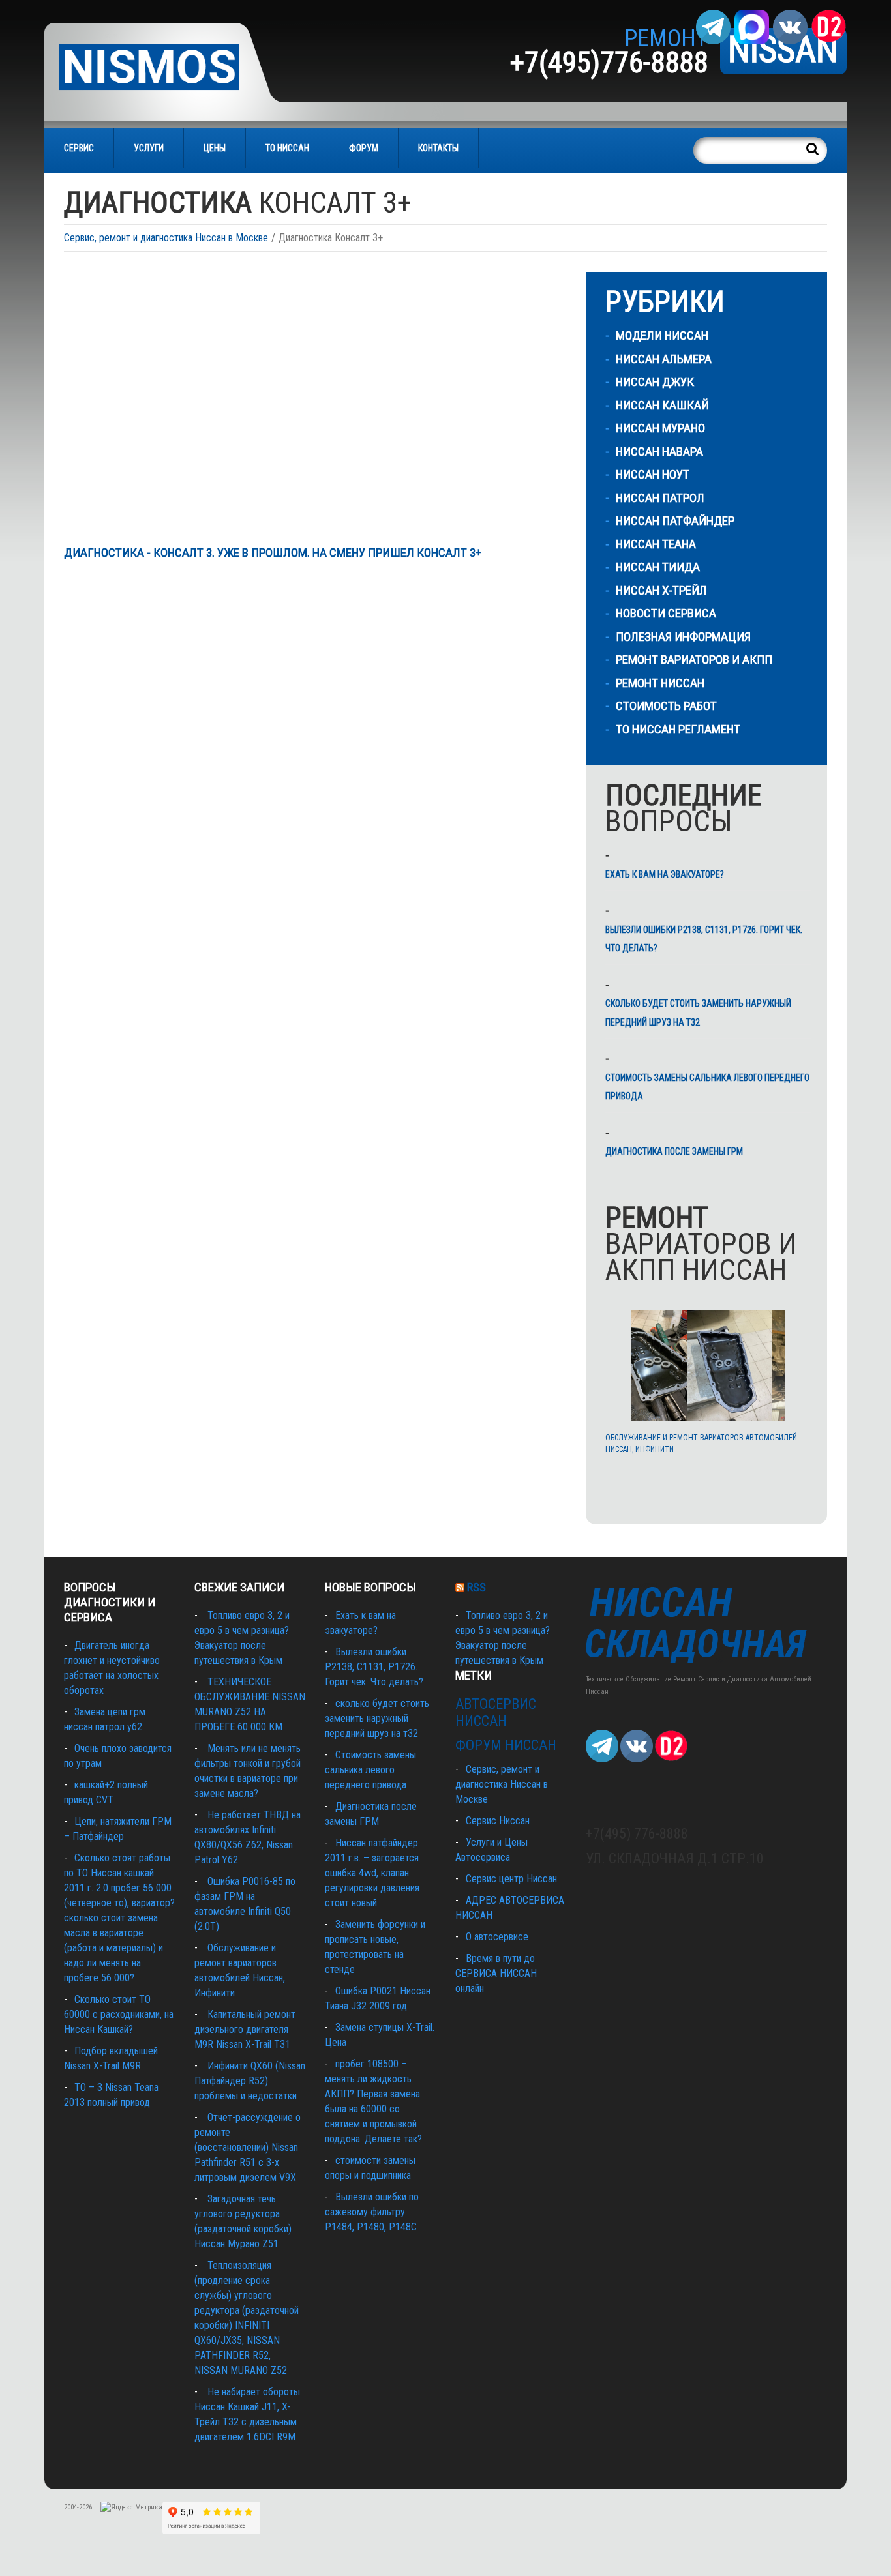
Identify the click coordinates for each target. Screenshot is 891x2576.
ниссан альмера (664, 359)
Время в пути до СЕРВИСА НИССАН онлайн (496, 1973)
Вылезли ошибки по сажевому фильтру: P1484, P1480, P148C (372, 2212)
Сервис (79, 148)
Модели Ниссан (662, 335)
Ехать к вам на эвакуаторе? (665, 874)
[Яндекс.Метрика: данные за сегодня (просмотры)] (131, 2508)
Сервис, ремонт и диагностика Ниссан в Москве (166, 238)
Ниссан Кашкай (662, 405)
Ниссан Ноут (653, 474)
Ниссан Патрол (660, 498)
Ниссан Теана (656, 544)
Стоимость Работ (666, 706)
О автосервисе (497, 1937)
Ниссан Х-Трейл (661, 590)
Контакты (438, 148)
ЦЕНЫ (215, 148)
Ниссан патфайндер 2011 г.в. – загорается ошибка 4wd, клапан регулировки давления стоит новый (372, 1873)
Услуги (149, 148)
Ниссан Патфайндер (675, 521)
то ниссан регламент (678, 729)
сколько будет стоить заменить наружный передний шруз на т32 (698, 1013)
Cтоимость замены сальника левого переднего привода (707, 1087)
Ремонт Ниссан (660, 683)
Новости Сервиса (666, 613)
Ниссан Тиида (658, 567)
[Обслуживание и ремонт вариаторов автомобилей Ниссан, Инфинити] (708, 1366)
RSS (476, 1587)
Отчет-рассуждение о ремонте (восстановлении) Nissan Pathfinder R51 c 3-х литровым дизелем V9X (248, 2147)
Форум (364, 148)
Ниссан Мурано (660, 428)
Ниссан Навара (659, 452)
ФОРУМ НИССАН (506, 1745)
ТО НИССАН (287, 148)
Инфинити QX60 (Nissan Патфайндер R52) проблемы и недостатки (250, 2081)
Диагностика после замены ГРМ (674, 1151)
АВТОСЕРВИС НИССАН (496, 1712)
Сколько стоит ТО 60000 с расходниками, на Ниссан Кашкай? (119, 2014)
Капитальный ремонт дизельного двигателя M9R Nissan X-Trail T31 (245, 2029)
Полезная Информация (683, 637)
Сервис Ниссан (498, 1821)
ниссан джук (655, 382)
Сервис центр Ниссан (511, 1879)
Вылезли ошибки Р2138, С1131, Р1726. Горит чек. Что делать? (704, 939)
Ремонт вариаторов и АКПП (694, 659)
